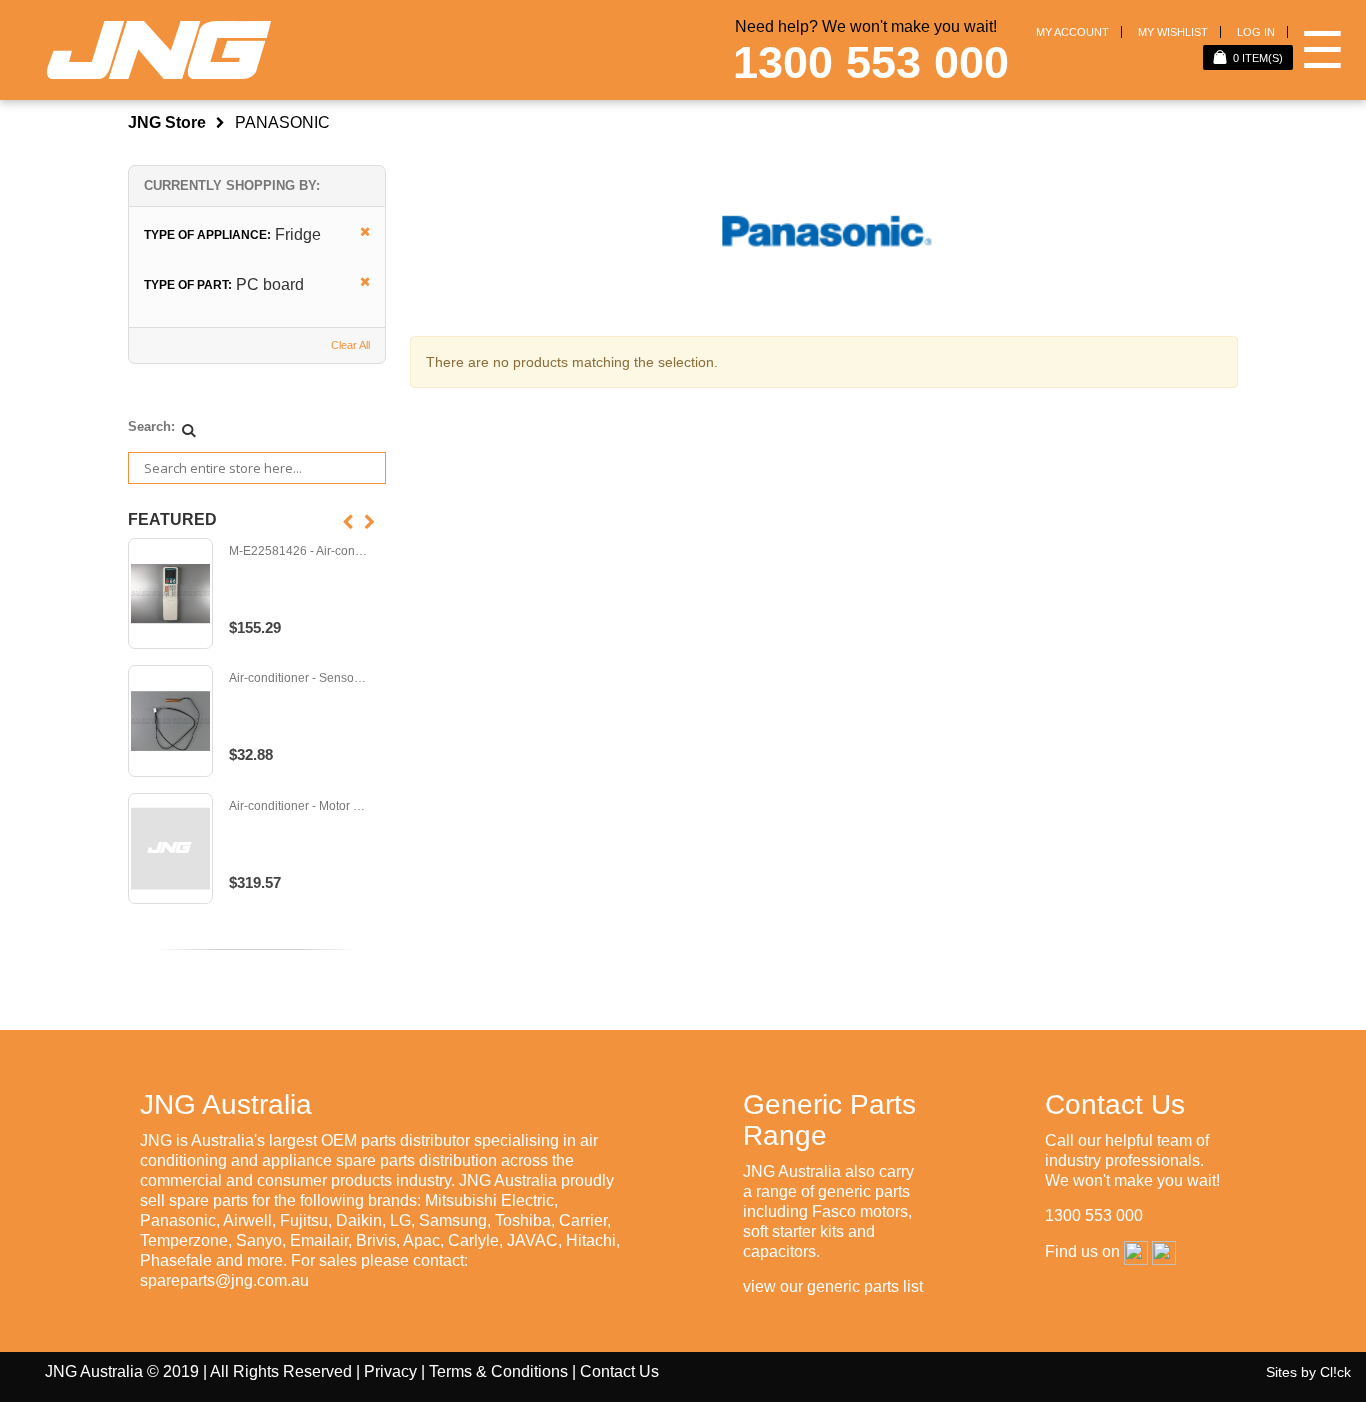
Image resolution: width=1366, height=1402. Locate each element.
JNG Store (167, 122)
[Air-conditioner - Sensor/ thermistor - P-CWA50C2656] (170, 721)
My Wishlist (1173, 32)
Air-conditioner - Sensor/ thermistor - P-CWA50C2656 (298, 678)
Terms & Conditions (498, 1371)
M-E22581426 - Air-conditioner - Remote (298, 551)
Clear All (350, 345)
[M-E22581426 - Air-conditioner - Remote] (170, 594)
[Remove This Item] (358, 232)
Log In (1256, 32)
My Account (1072, 32)
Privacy (390, 1371)
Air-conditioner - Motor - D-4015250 (298, 806)
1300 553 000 (871, 62)
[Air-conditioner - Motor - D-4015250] (170, 849)
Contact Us (619, 1371)
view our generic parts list (833, 1286)
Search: (151, 426)
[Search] (189, 430)
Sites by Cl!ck (1308, 1372)
